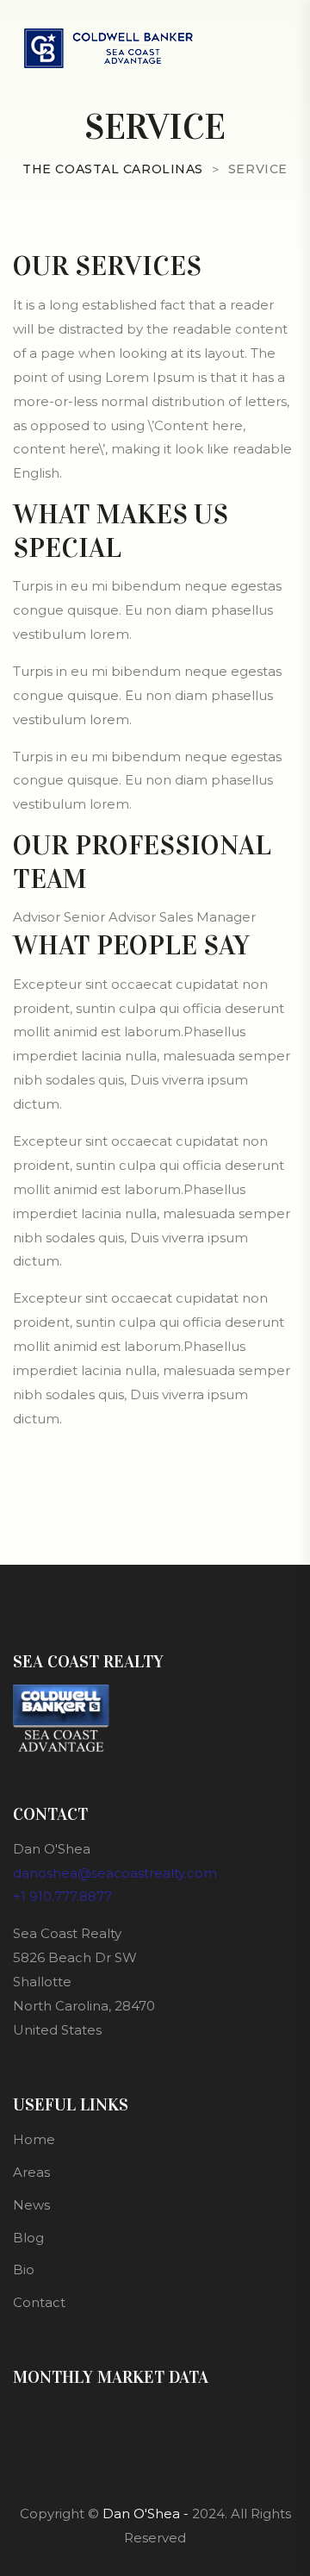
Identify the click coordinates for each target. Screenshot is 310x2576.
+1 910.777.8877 (62, 1896)
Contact (39, 2302)
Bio (24, 2270)
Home (34, 2139)
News (31, 2205)
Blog (28, 2238)
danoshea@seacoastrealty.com (115, 1873)
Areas (31, 2172)
